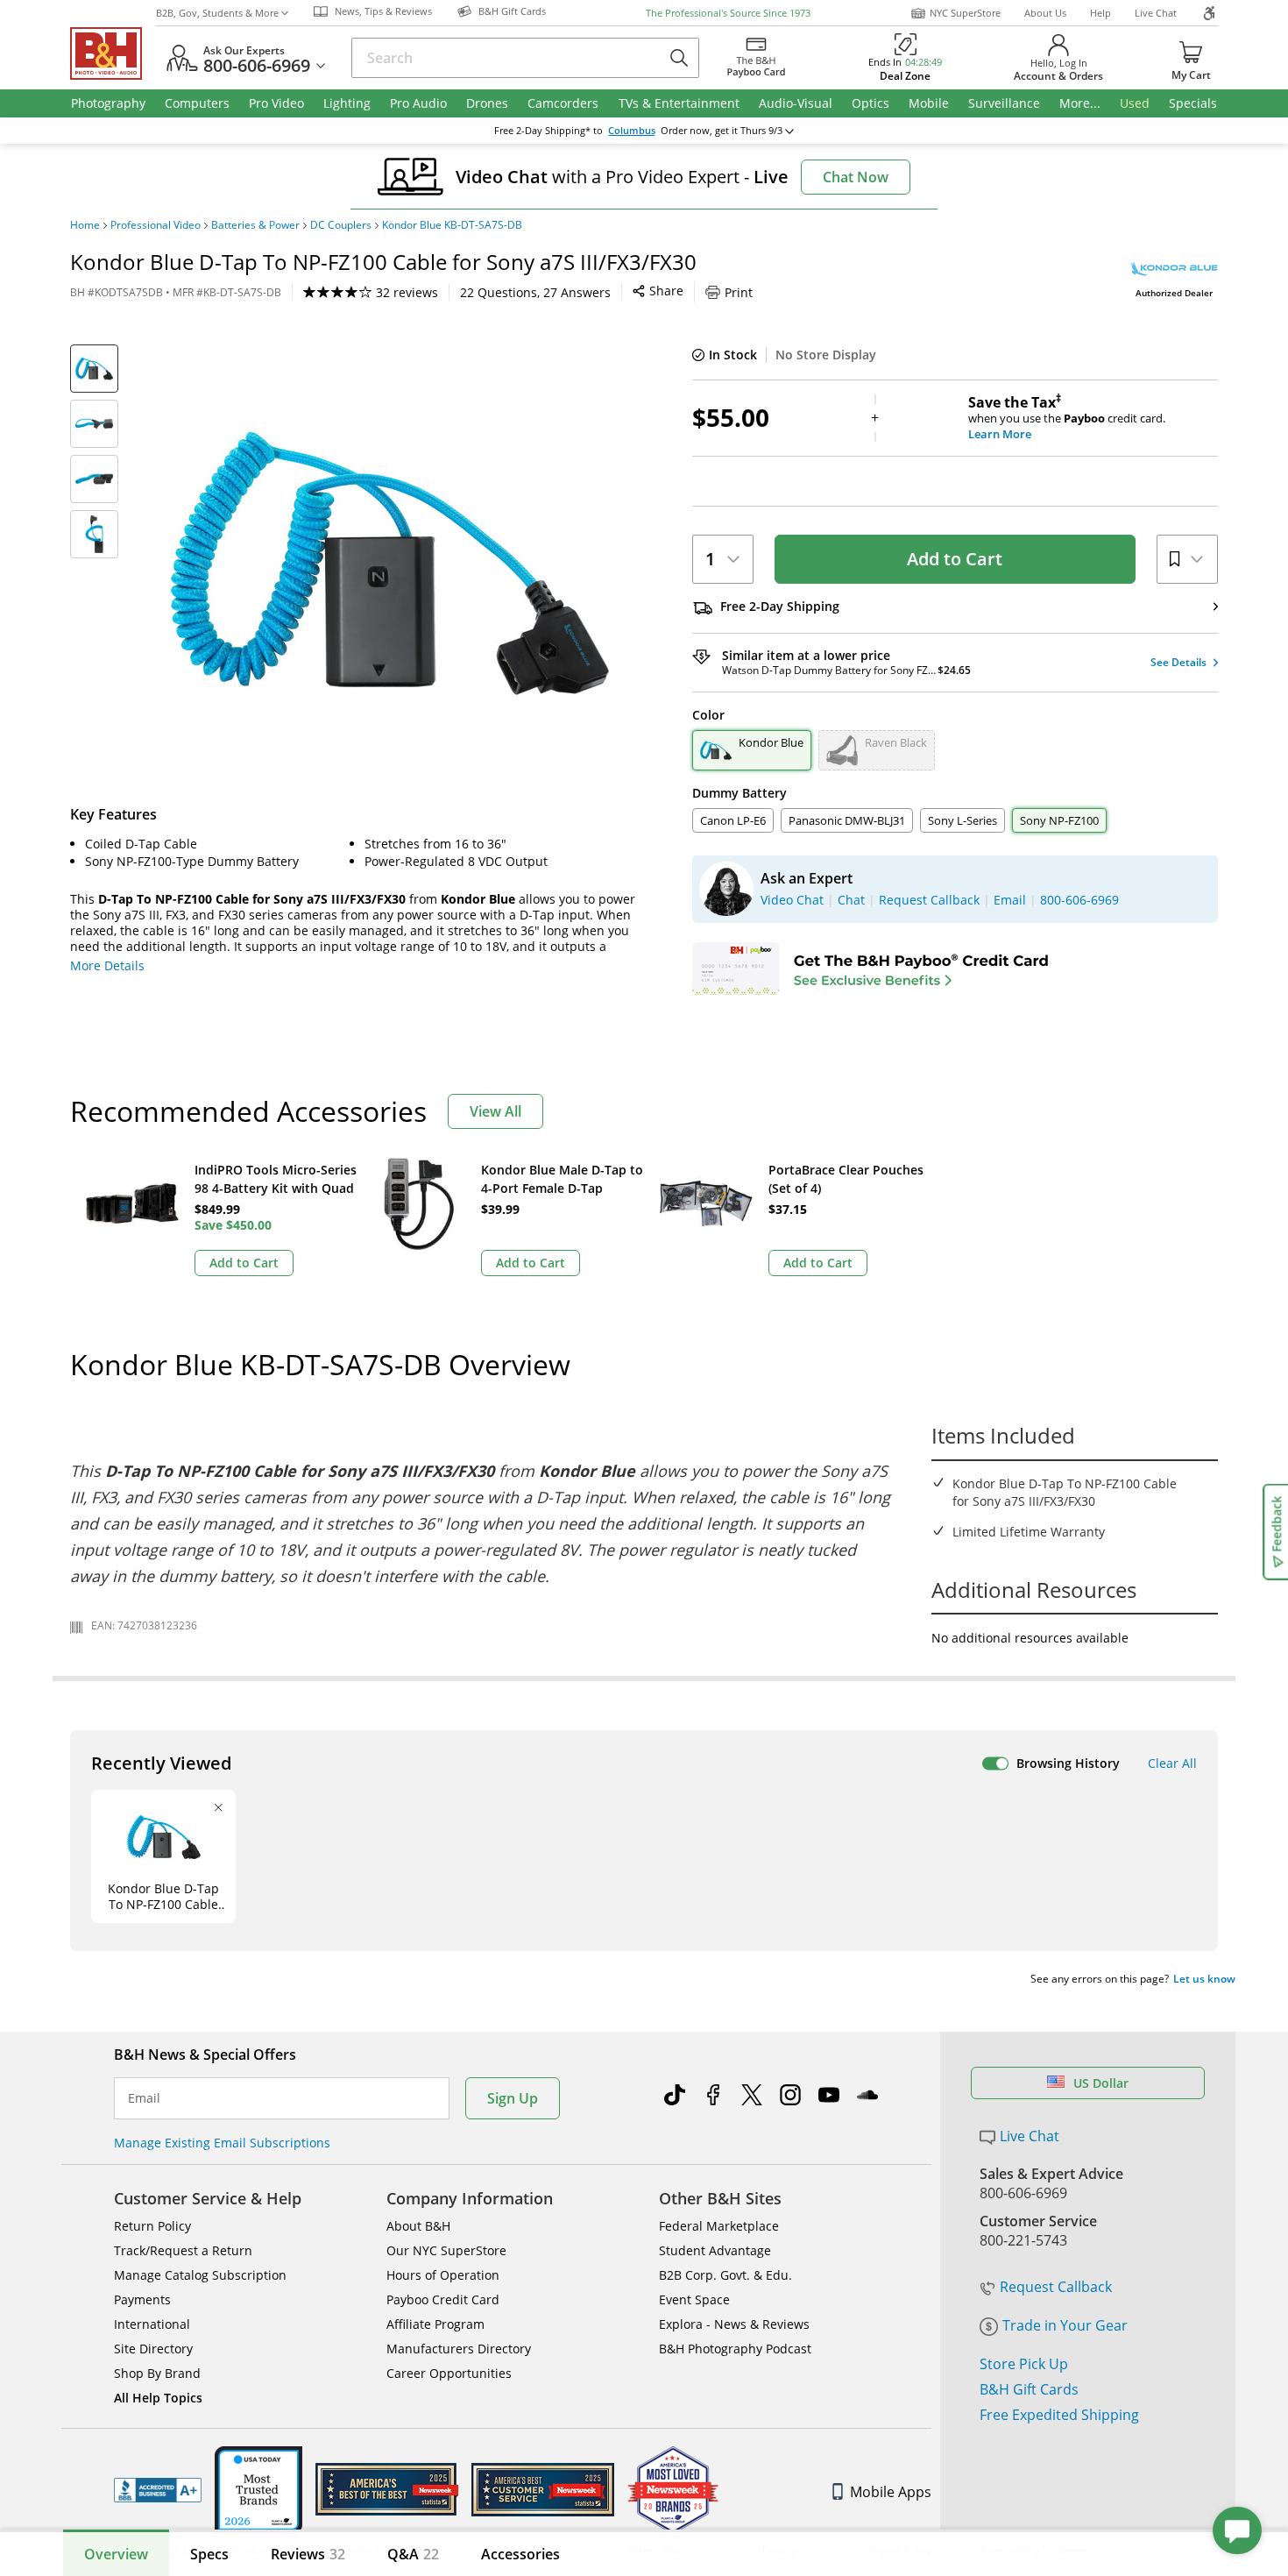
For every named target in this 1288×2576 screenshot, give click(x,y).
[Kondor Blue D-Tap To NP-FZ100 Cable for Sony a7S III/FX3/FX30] (390, 564)
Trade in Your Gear (1065, 2325)
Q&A (413, 2554)
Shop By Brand (157, 2373)
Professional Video (156, 225)
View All (495, 1111)
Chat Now (856, 177)
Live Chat (1156, 13)
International (152, 2324)
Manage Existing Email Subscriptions (222, 2143)
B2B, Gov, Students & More (217, 13)
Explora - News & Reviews (734, 2324)
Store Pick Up (1024, 2364)
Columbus (632, 131)
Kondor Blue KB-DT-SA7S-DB (452, 225)
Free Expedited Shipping (1059, 2415)
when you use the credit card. (1067, 418)
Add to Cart (955, 559)
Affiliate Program (435, 2324)
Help (1100, 13)
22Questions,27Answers (535, 292)
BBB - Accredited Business (158, 2490)
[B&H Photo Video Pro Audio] (113, 53)
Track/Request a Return (183, 2250)
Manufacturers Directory (459, 2349)
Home (85, 225)
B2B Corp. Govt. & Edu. (725, 2275)
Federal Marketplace (719, 2226)
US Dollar (1101, 2083)
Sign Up (513, 2098)
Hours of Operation (443, 2275)
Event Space (694, 2299)
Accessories (520, 2554)
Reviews (308, 2554)
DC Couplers (341, 225)
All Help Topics (158, 2398)
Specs (209, 2554)
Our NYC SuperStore (446, 2250)
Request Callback (1056, 2287)
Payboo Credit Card (443, 2299)
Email (144, 2098)
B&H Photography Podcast (735, 2349)
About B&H (418, 2226)
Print (739, 292)
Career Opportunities (449, 2373)
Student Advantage (715, 2250)
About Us (1045, 13)
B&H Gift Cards (1029, 2389)
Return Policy (152, 2226)
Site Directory (153, 2349)
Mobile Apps (891, 2492)
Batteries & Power (255, 225)
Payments (142, 2299)
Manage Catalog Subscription (200, 2275)
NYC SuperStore (965, 13)
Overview (116, 2554)
